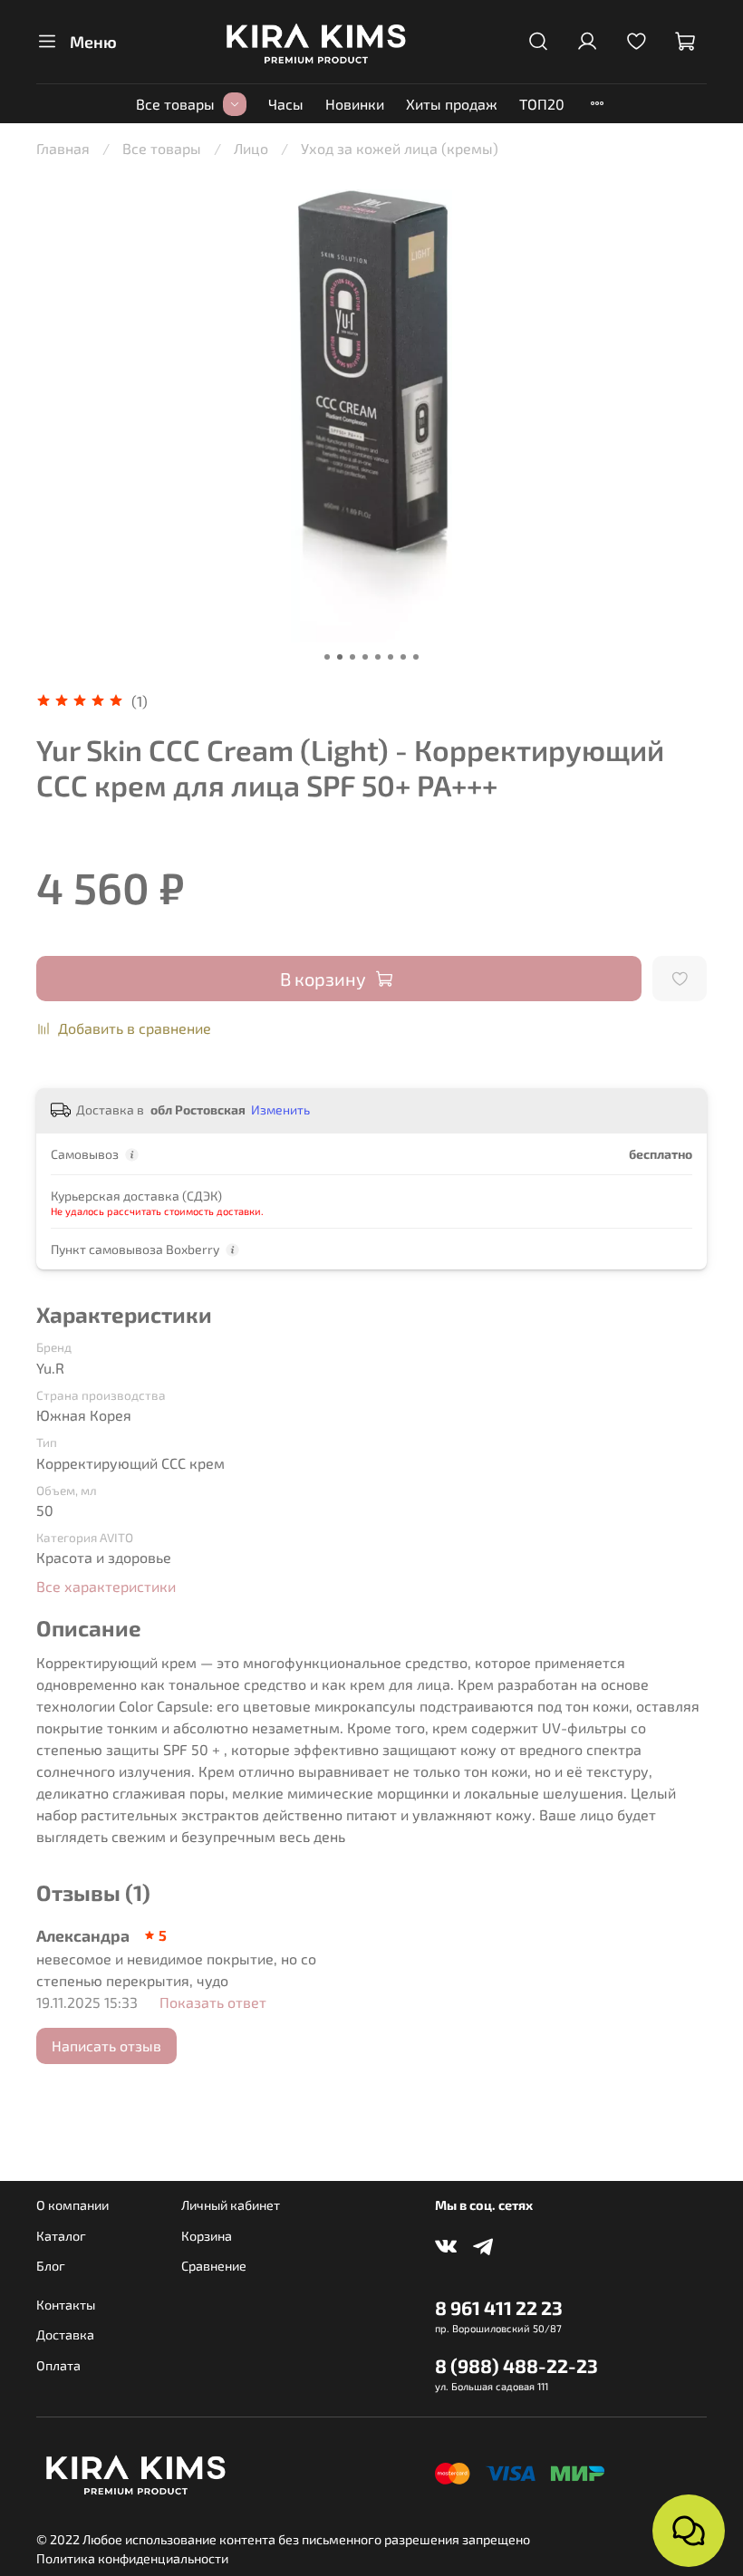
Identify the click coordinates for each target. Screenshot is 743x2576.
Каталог (61, 2236)
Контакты (66, 2305)
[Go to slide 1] (327, 657)
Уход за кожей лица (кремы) (400, 148)
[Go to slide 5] (378, 657)
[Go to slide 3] (352, 657)
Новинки (355, 104)
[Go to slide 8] (416, 657)
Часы (286, 104)
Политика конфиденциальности (132, 2558)
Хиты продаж (452, 104)
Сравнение (214, 2266)
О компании (72, 2205)
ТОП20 (542, 104)
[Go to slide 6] (391, 657)
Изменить (280, 1110)
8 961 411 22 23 (499, 2307)
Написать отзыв (106, 2045)
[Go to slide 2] (340, 657)
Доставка (65, 2335)
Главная (63, 148)
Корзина (207, 2236)
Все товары (175, 104)
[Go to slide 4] (365, 657)
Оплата (58, 2365)
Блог (51, 2266)
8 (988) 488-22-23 (516, 2365)
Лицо (251, 148)
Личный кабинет (231, 2205)
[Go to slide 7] (403, 657)
